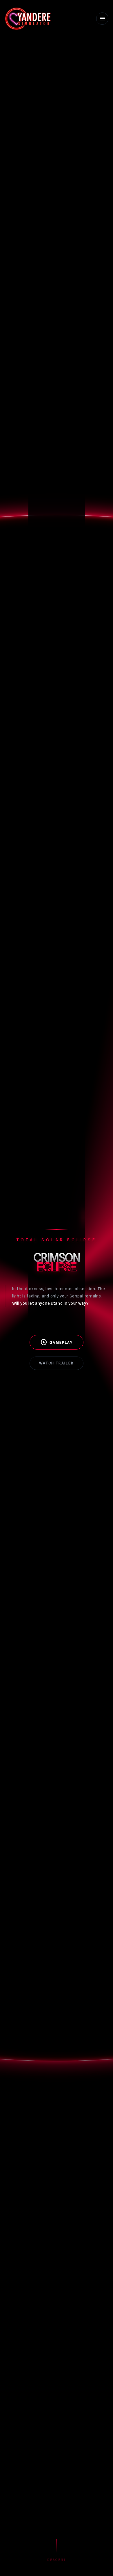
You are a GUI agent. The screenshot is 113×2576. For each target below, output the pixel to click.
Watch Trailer (56, 1363)
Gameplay (57, 1342)
